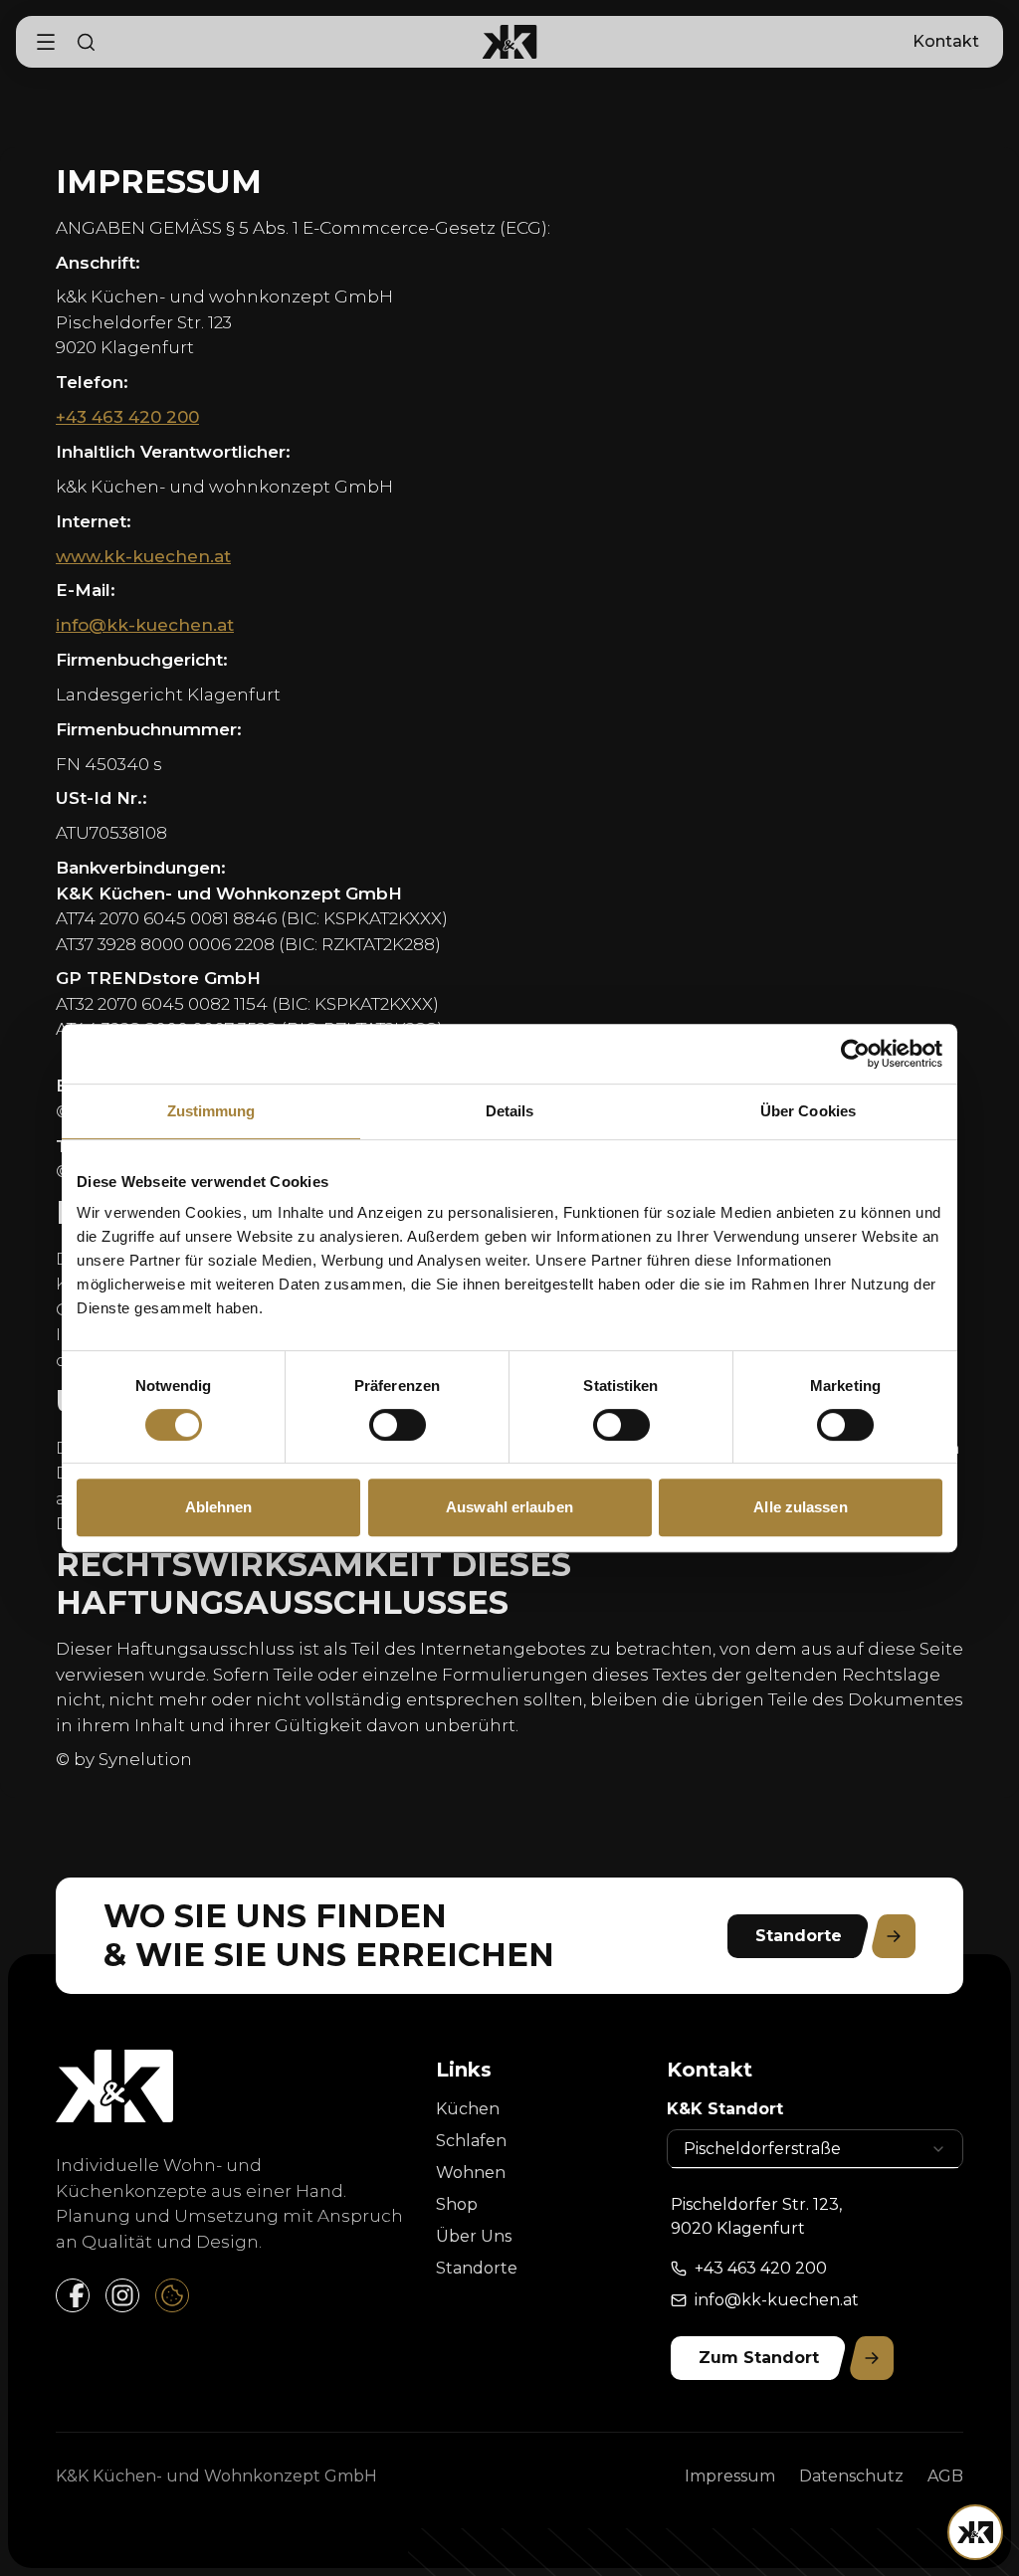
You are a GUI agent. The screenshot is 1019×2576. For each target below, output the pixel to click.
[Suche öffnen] (86, 42)
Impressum (730, 2476)
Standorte (477, 2268)
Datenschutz (851, 2476)
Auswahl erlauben (509, 1507)
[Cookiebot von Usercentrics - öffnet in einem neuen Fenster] (855, 1054)
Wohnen (471, 2173)
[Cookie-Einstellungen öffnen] (172, 2295)
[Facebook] (73, 2295)
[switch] (398, 1425)
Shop (457, 2204)
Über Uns (474, 2236)
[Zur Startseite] (510, 42)
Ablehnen (219, 1507)
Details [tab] (510, 1111)
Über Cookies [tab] (808, 1111)
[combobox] (815, 2149)
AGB (945, 2476)
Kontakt (946, 41)
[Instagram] (122, 2295)
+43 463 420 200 (127, 417)
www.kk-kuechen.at (143, 556)
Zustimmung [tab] (211, 1111)
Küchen (468, 2109)
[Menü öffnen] (975, 2532)
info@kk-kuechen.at (145, 625)
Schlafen (471, 2141)
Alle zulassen (800, 1507)
